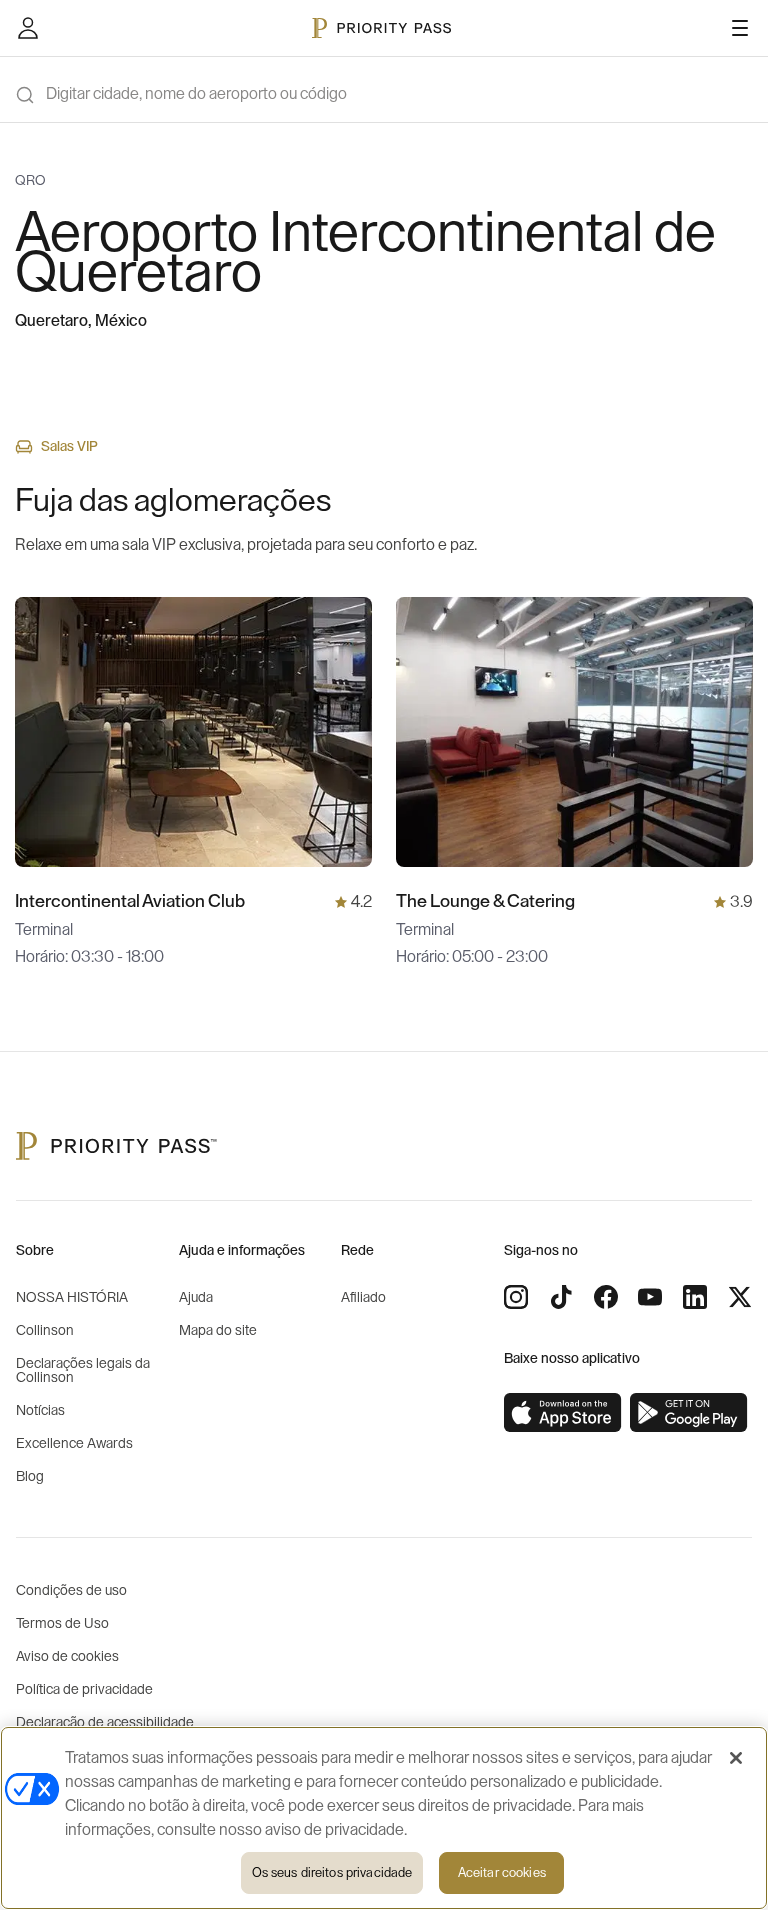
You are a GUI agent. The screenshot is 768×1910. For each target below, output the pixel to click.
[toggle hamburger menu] (740, 28)
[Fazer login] (28, 28)
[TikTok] (561, 1297)
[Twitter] (740, 1297)
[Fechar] (736, 1758)
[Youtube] (650, 1297)
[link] (563, 1413)
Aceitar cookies (502, 1872)
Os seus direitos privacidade (332, 1872)
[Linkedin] (695, 1297)
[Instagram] (516, 1297)
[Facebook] (606, 1297)
